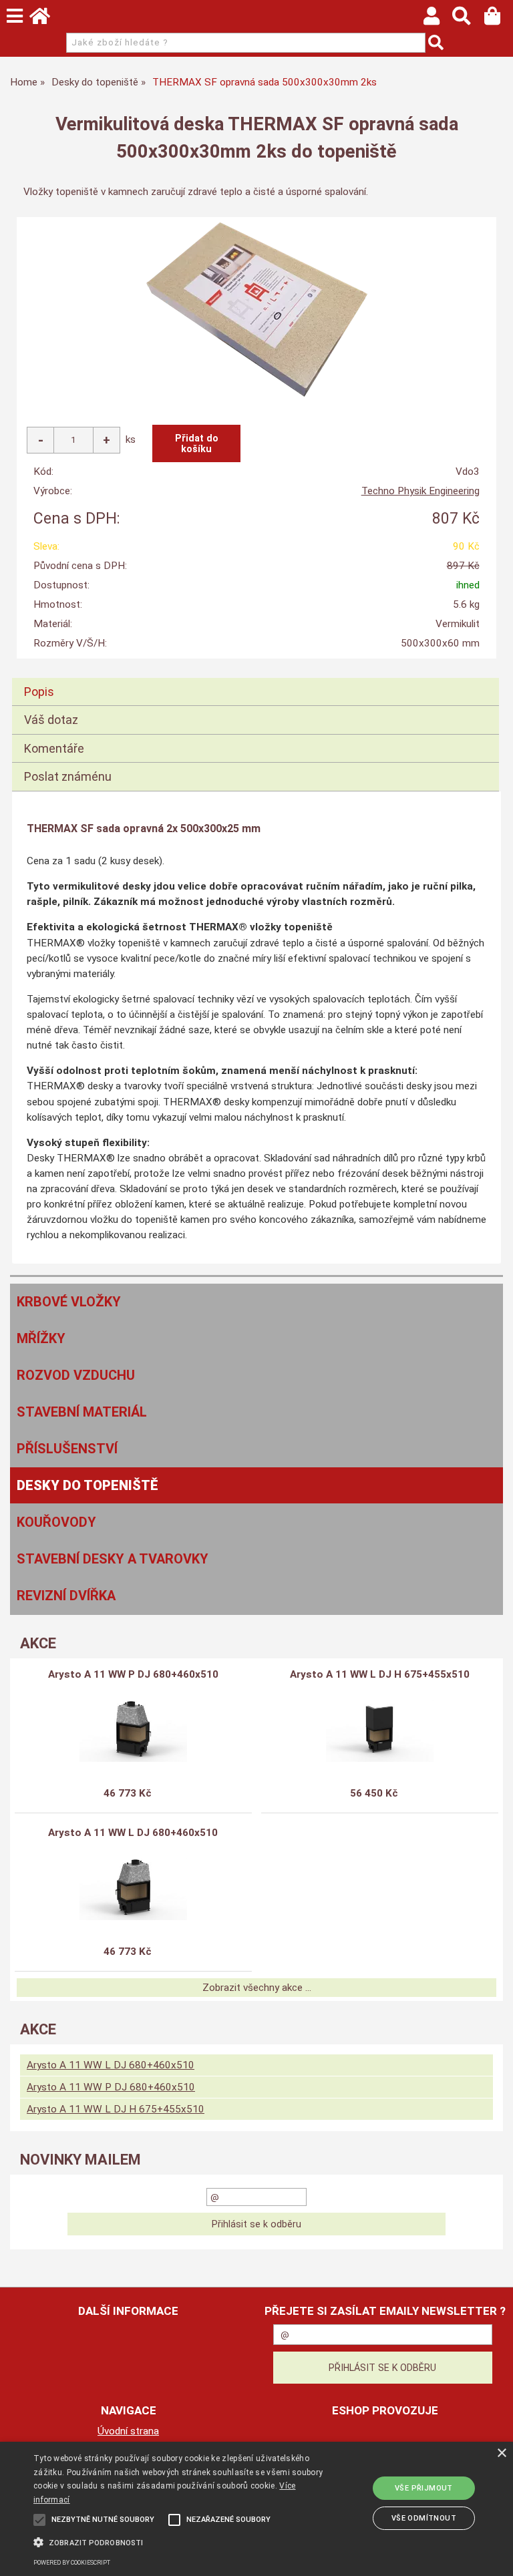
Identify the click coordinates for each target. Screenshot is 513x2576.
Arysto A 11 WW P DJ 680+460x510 (133, 1674)
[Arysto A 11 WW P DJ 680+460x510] (133, 1728)
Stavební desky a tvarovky (113, 1559)
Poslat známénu (68, 776)
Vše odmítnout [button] (424, 2518)
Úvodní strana (128, 2431)
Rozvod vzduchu (76, 1375)
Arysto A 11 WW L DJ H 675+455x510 (380, 1674)
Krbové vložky (69, 1302)
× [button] (501, 2453)
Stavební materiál (82, 1412)
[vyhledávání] (468, 19)
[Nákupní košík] (499, 19)
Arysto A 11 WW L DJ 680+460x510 (133, 1833)
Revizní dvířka (66, 1596)
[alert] (256, 2509)
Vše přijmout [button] (424, 2488)
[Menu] (15, 16)
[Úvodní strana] (46, 19)
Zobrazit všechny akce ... (257, 1988)
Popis (39, 692)
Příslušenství (67, 1449)
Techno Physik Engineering (420, 491)
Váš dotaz (51, 720)
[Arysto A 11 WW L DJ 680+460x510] (133, 1887)
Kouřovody (56, 1522)
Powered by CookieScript (72, 2563)
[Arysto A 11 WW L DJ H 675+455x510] (379, 1728)
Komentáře (54, 748)
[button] (178, 2541)
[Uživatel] (438, 19)
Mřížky (41, 1338)
